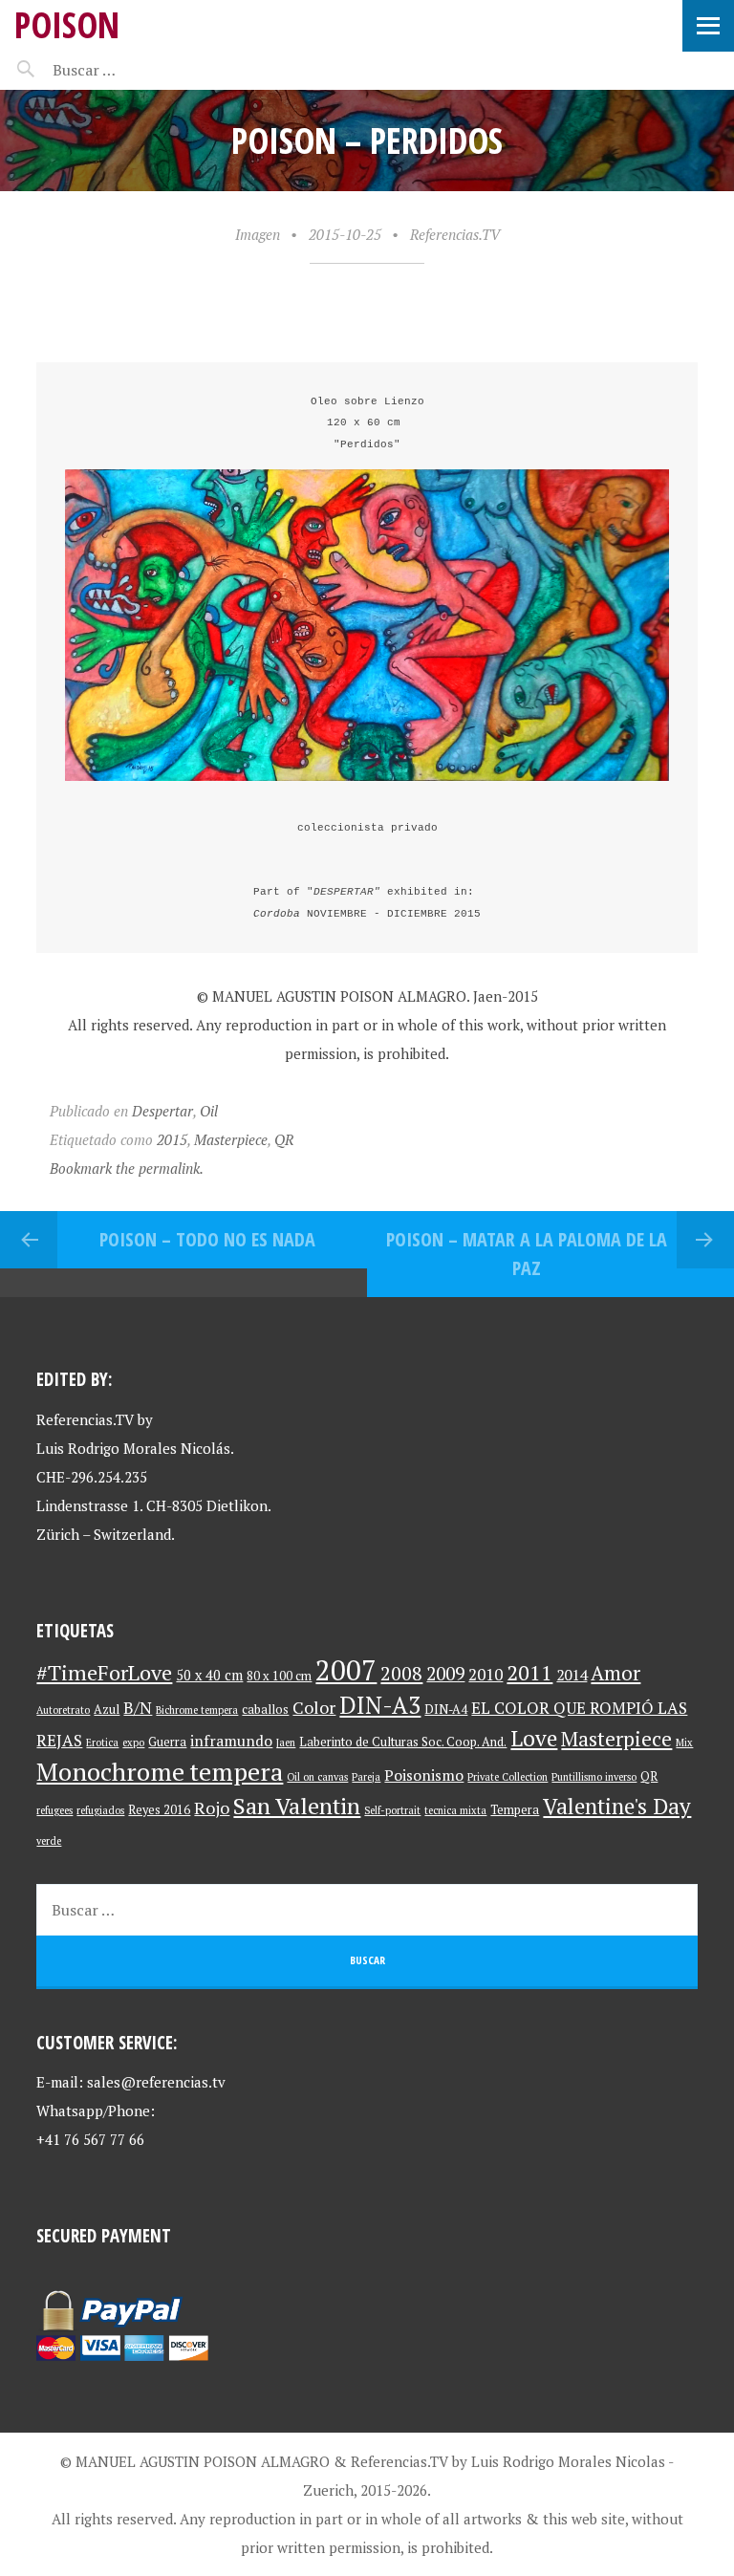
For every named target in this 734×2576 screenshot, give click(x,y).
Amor (615, 1673)
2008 (401, 1673)
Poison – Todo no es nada (207, 1239)
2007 (346, 1670)
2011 (529, 1672)
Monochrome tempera (160, 1771)
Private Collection (507, 1777)
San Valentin (297, 1806)
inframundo (231, 1741)
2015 (172, 1139)
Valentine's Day (617, 1806)
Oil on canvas (317, 1777)
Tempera (515, 1810)
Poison (67, 24)
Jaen (286, 1743)
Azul (107, 1710)
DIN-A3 (380, 1705)
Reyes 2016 (159, 1810)
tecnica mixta (455, 1810)
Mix (684, 1743)
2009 (445, 1674)
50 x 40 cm (209, 1675)
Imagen (258, 234)
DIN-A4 (446, 1710)
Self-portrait (392, 1810)
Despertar (162, 1111)
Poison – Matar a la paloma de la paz (527, 1254)
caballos (265, 1710)
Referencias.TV (455, 234)
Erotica (102, 1743)
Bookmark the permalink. (127, 1168)
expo (133, 1743)
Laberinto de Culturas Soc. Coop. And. (403, 1742)
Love (534, 1738)
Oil (209, 1111)
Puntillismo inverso (594, 1777)
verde (49, 1841)
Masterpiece (231, 1139)
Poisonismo (424, 1775)
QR (284, 1139)
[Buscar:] (131, 70)
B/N (138, 1708)
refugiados (100, 1810)
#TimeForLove (104, 1672)
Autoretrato (63, 1710)
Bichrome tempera (197, 1710)
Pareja (366, 1777)
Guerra (167, 1742)
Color (314, 1708)
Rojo (212, 1808)
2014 (572, 1675)
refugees (54, 1810)
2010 (486, 1674)
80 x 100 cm (279, 1676)
